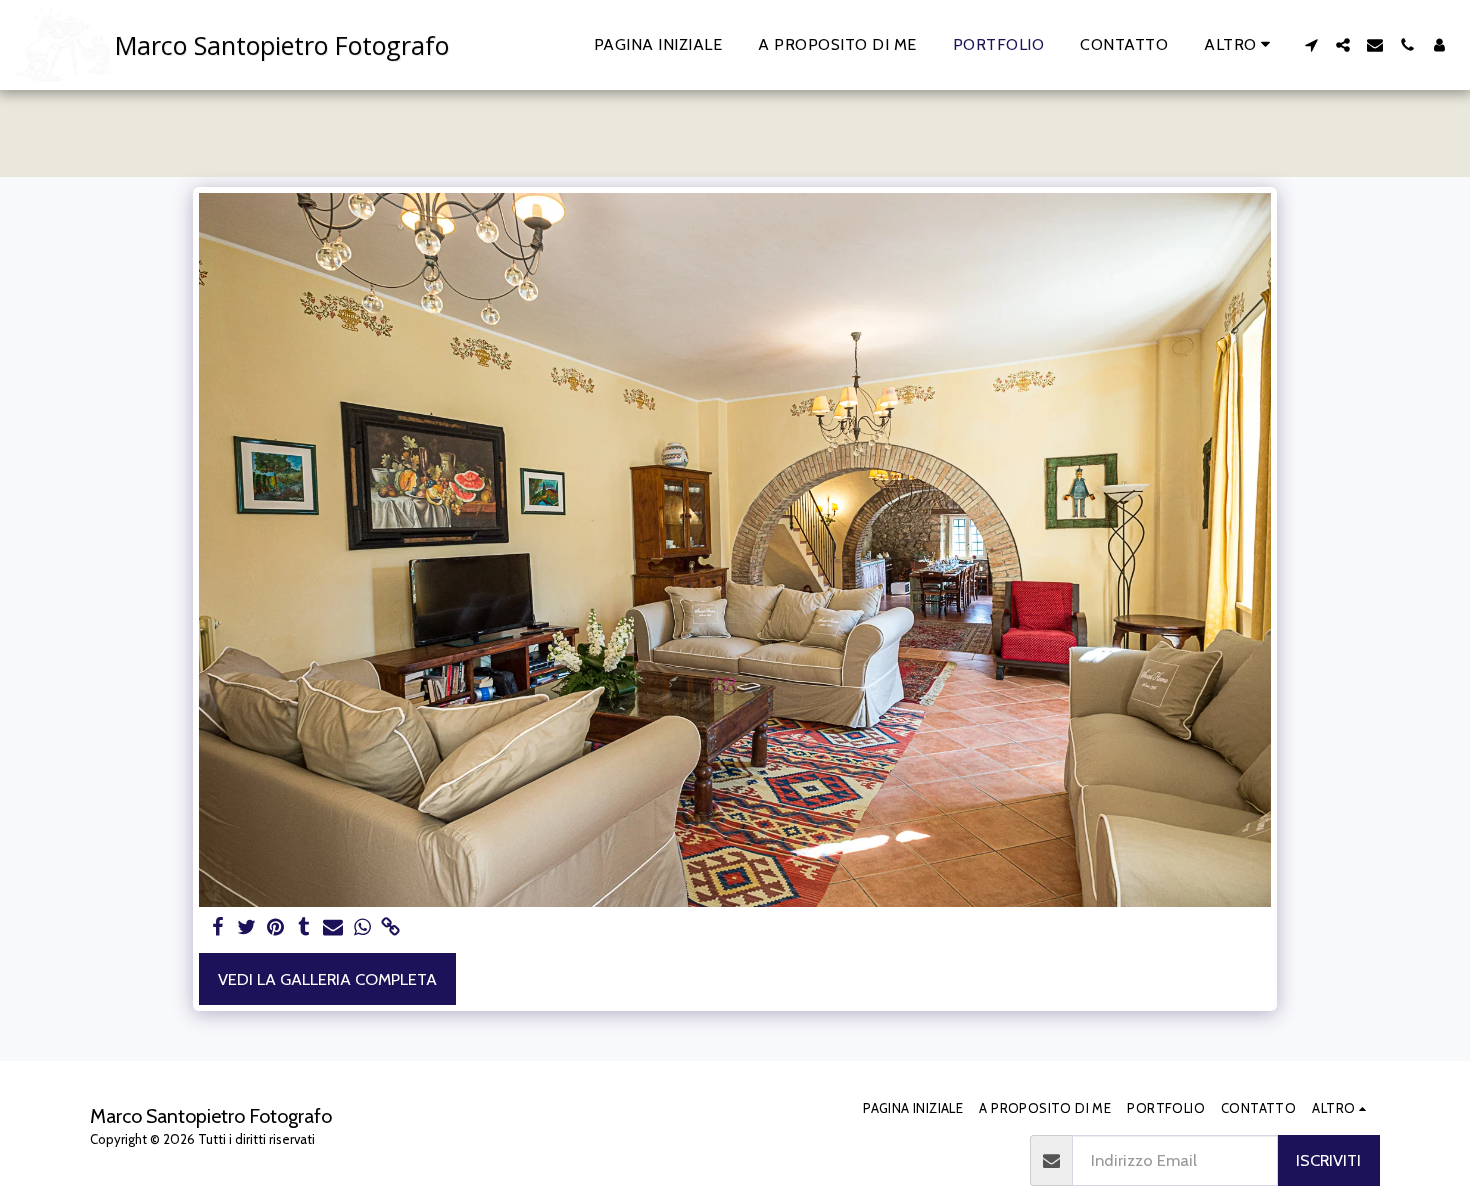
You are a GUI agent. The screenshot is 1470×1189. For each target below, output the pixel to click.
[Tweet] (246, 928)
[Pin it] (275, 928)
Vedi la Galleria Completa (327, 979)
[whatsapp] (362, 928)
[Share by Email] (333, 928)
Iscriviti (1328, 1160)
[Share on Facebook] (217, 928)
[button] (1311, 45)
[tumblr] (304, 928)
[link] (391, 928)
